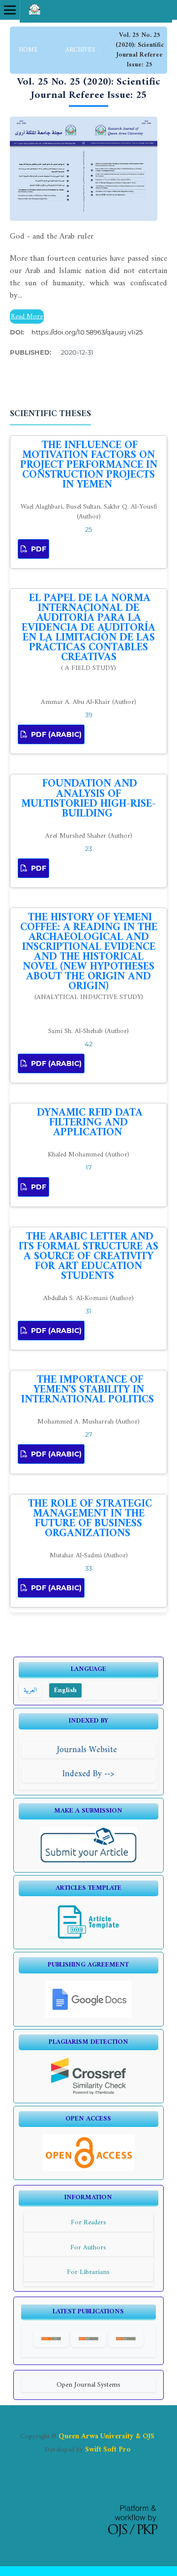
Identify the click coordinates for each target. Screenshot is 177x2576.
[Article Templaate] (88, 1939)
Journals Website (88, 1750)
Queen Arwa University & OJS (106, 2436)
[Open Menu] (10, 10)
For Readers (88, 2223)
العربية (30, 1690)
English (65, 1690)
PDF (38, 549)
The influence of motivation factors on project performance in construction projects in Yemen (89, 465)
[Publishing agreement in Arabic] (88, 2016)
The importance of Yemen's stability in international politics (88, 1390)
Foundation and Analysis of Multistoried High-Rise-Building (88, 799)
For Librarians (88, 2272)
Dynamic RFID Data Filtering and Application (90, 1123)
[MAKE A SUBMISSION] (89, 1862)
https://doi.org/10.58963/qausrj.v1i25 (87, 332)
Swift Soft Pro (108, 2450)
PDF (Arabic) (55, 734)
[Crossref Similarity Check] (89, 2093)
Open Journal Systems (88, 2385)
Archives (81, 50)
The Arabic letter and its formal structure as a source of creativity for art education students (88, 1257)
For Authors (88, 2248)
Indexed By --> (88, 1774)
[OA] (88, 2169)
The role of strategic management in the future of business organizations (90, 1519)
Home (29, 50)
